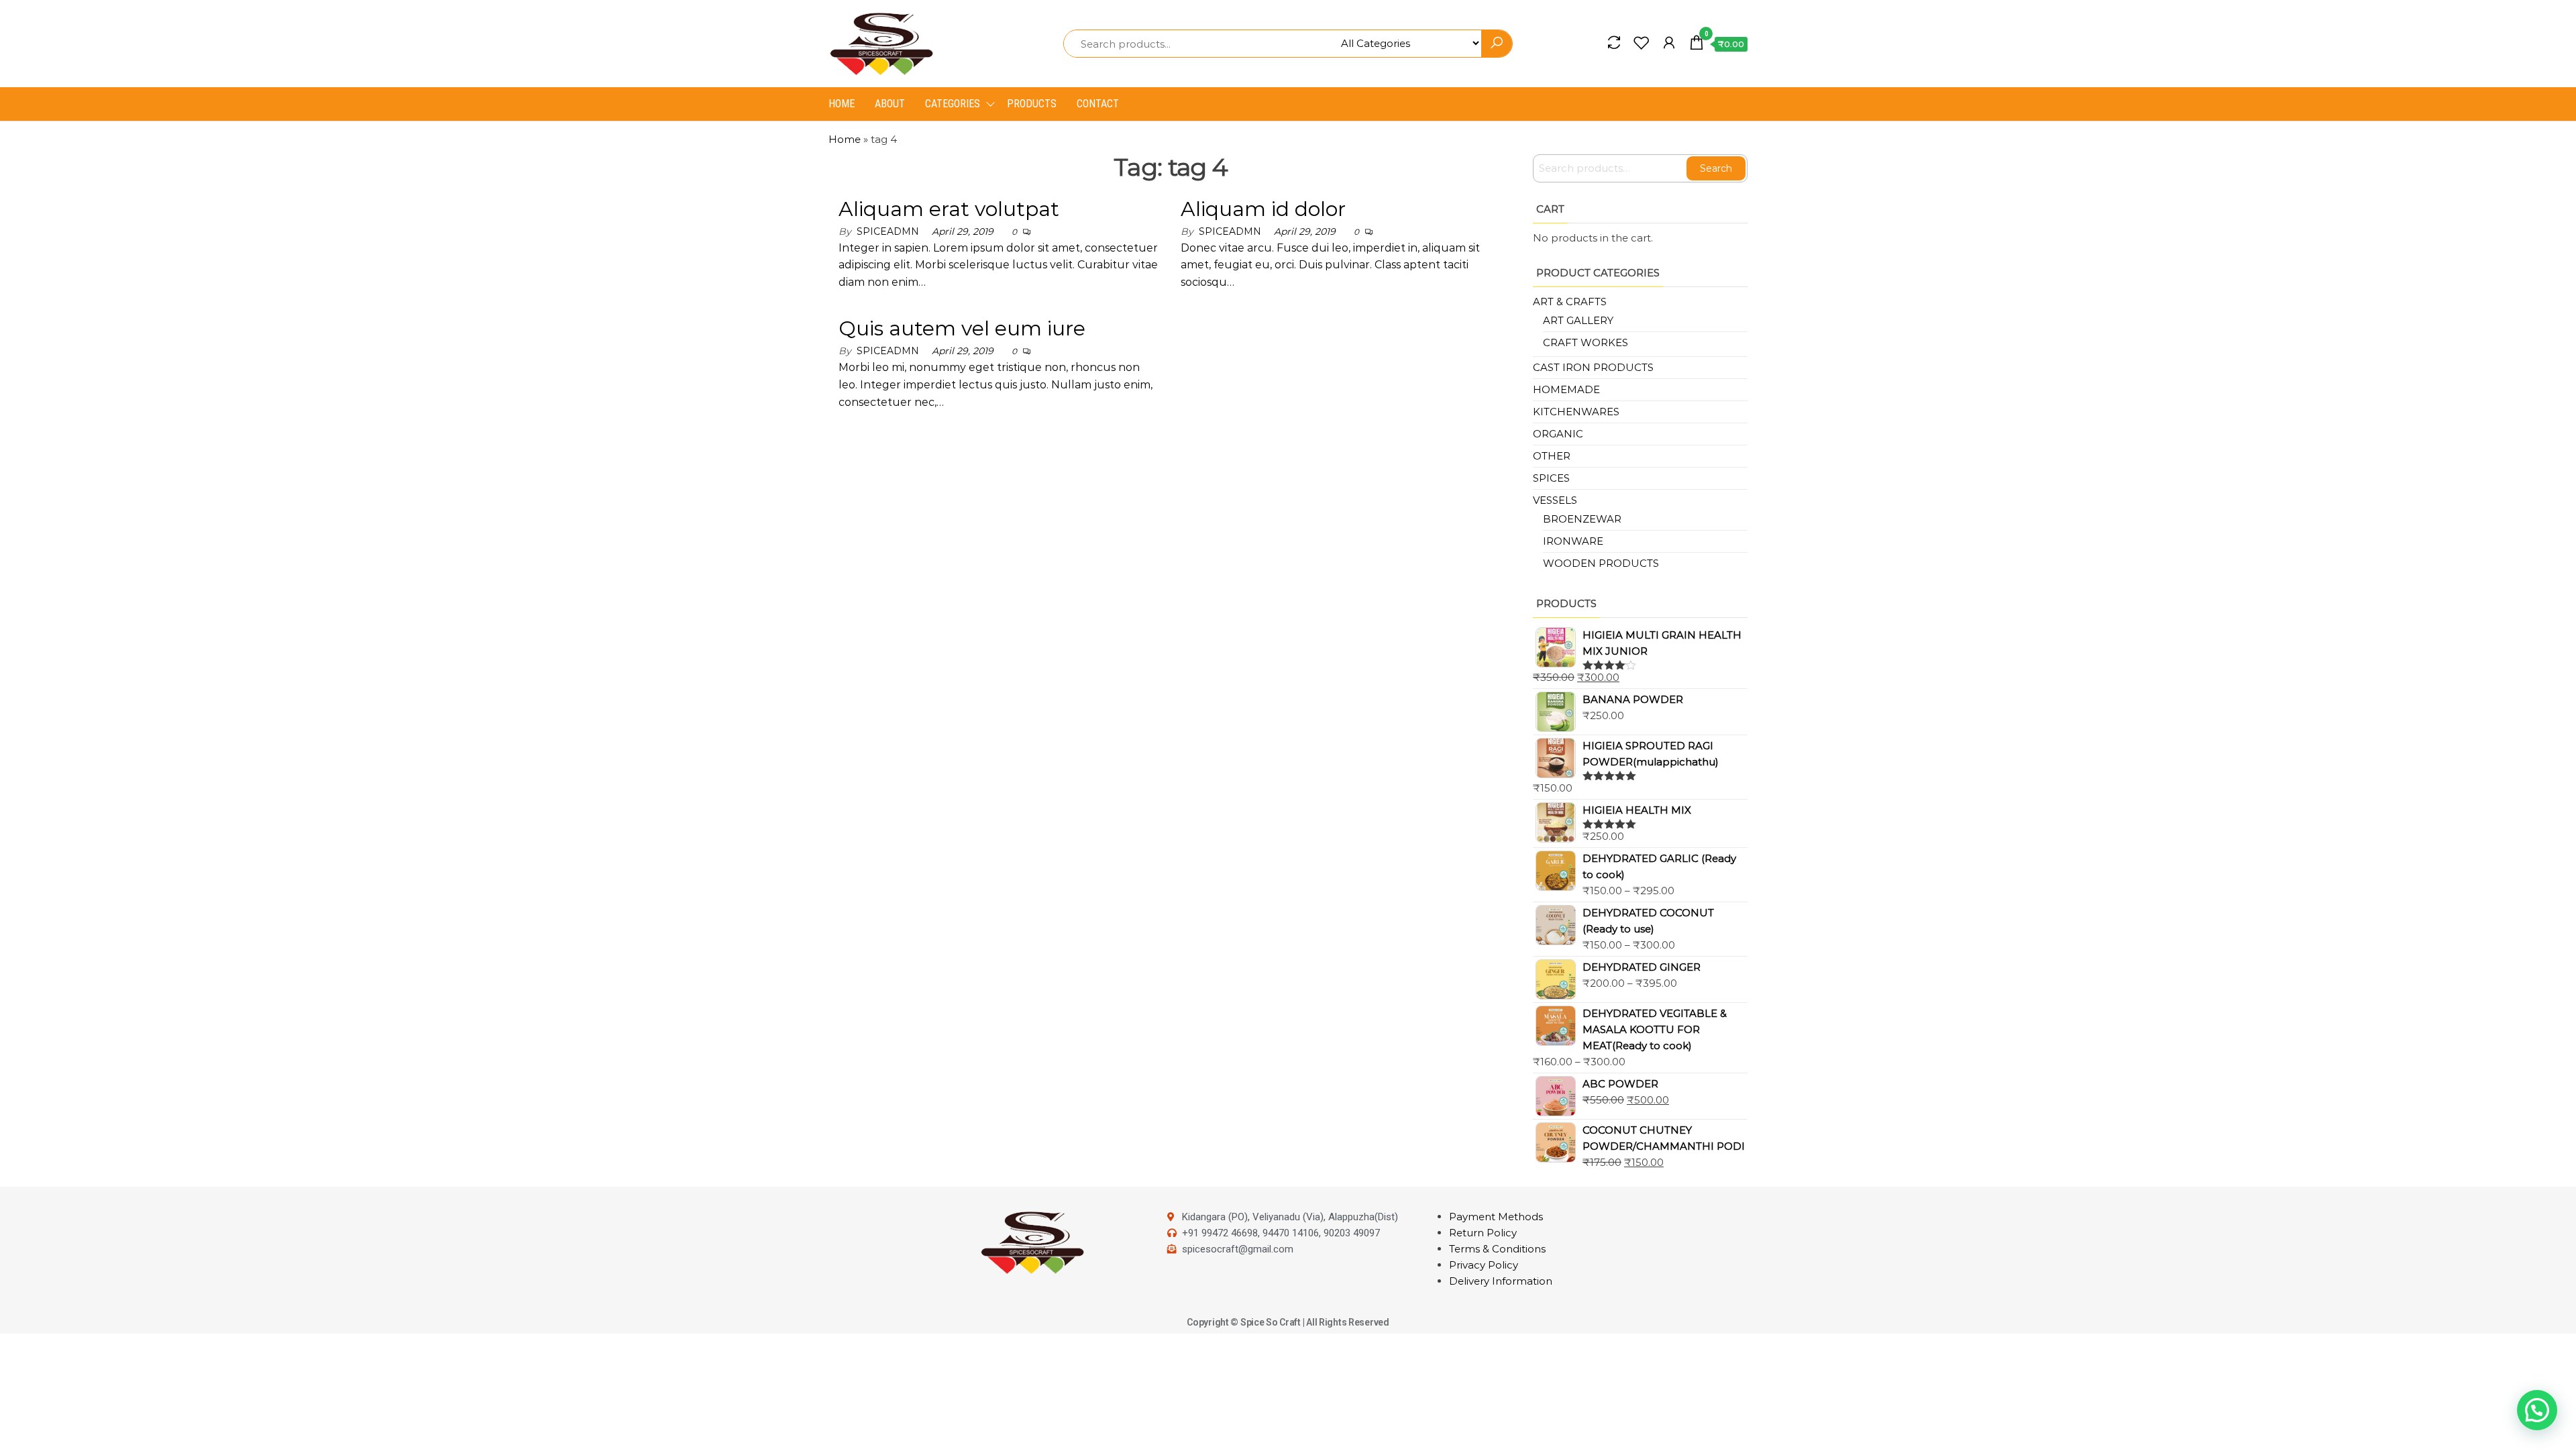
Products (1032, 104)
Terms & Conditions (1497, 1249)
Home (842, 104)
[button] (2537, 1410)
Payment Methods (1496, 1217)
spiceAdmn (888, 231)
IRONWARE (1573, 541)
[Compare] (1614, 43)
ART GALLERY (1578, 320)
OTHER (1552, 456)
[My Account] (1669, 43)
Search (1716, 168)
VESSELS (1555, 500)
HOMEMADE (1566, 389)
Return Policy (1483, 1233)
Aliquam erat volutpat (949, 209)
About (890, 104)
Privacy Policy (1484, 1265)
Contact (1098, 104)
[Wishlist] (1642, 43)
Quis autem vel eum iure (962, 328)
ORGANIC (1558, 434)
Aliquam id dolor (1263, 209)
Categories (953, 104)
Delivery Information (1501, 1281)
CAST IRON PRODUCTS (1593, 367)
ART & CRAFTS (1570, 302)
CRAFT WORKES (1586, 342)
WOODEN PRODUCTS (1601, 563)
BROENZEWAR (1582, 519)
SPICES (1551, 478)
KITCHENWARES (1576, 412)
